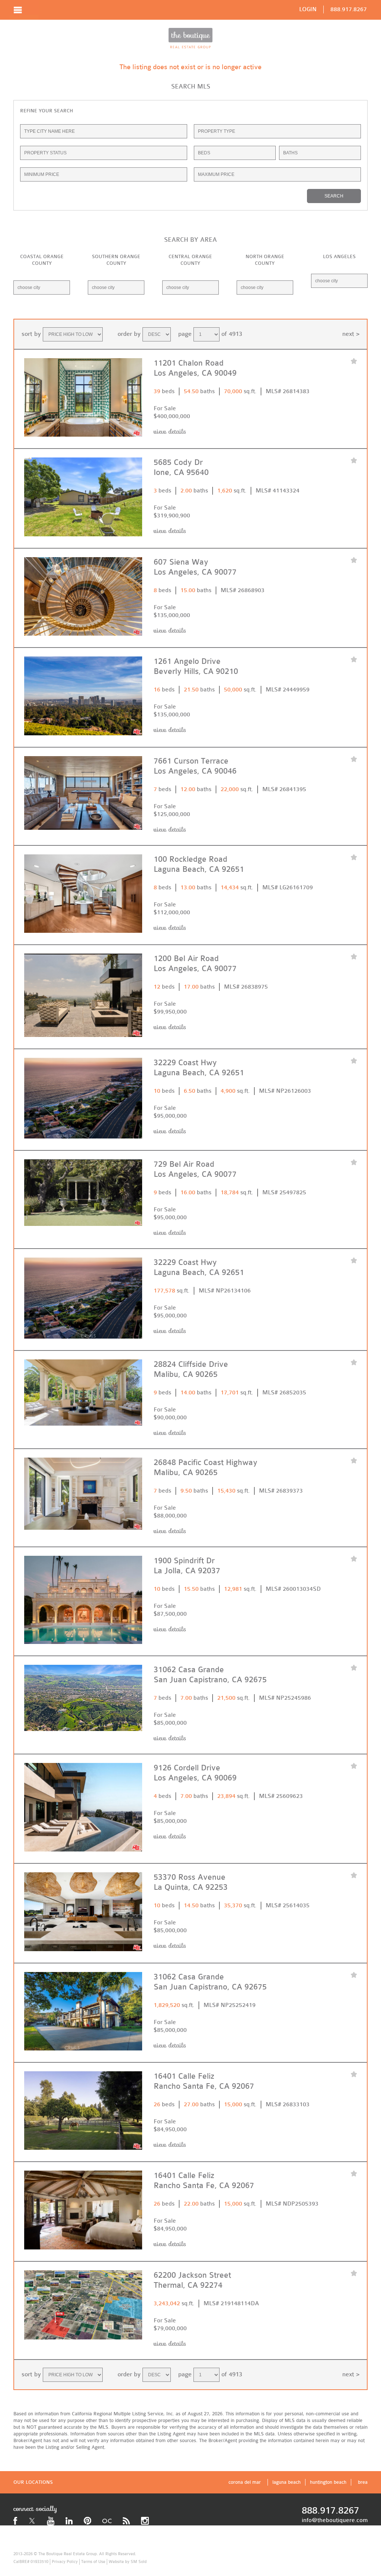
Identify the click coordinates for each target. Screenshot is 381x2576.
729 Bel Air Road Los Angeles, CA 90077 (195, 1169)
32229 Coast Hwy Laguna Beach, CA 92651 (199, 1268)
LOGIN (308, 9)
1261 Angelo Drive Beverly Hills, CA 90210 (196, 667)
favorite (354, 362)
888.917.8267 (349, 9)
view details (170, 432)
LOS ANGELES (339, 256)
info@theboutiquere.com (335, 2520)
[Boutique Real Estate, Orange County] (190, 38)
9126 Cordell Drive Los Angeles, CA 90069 (195, 1773)
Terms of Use (93, 2562)
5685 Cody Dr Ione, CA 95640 (181, 468)
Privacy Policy (65, 2562)
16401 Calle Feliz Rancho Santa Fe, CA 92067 (204, 2181)
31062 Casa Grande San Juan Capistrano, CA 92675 (210, 1675)
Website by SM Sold (128, 2562)
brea (363, 2482)
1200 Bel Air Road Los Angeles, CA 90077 (195, 964)
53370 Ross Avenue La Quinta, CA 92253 (191, 1882)
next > (351, 334)
